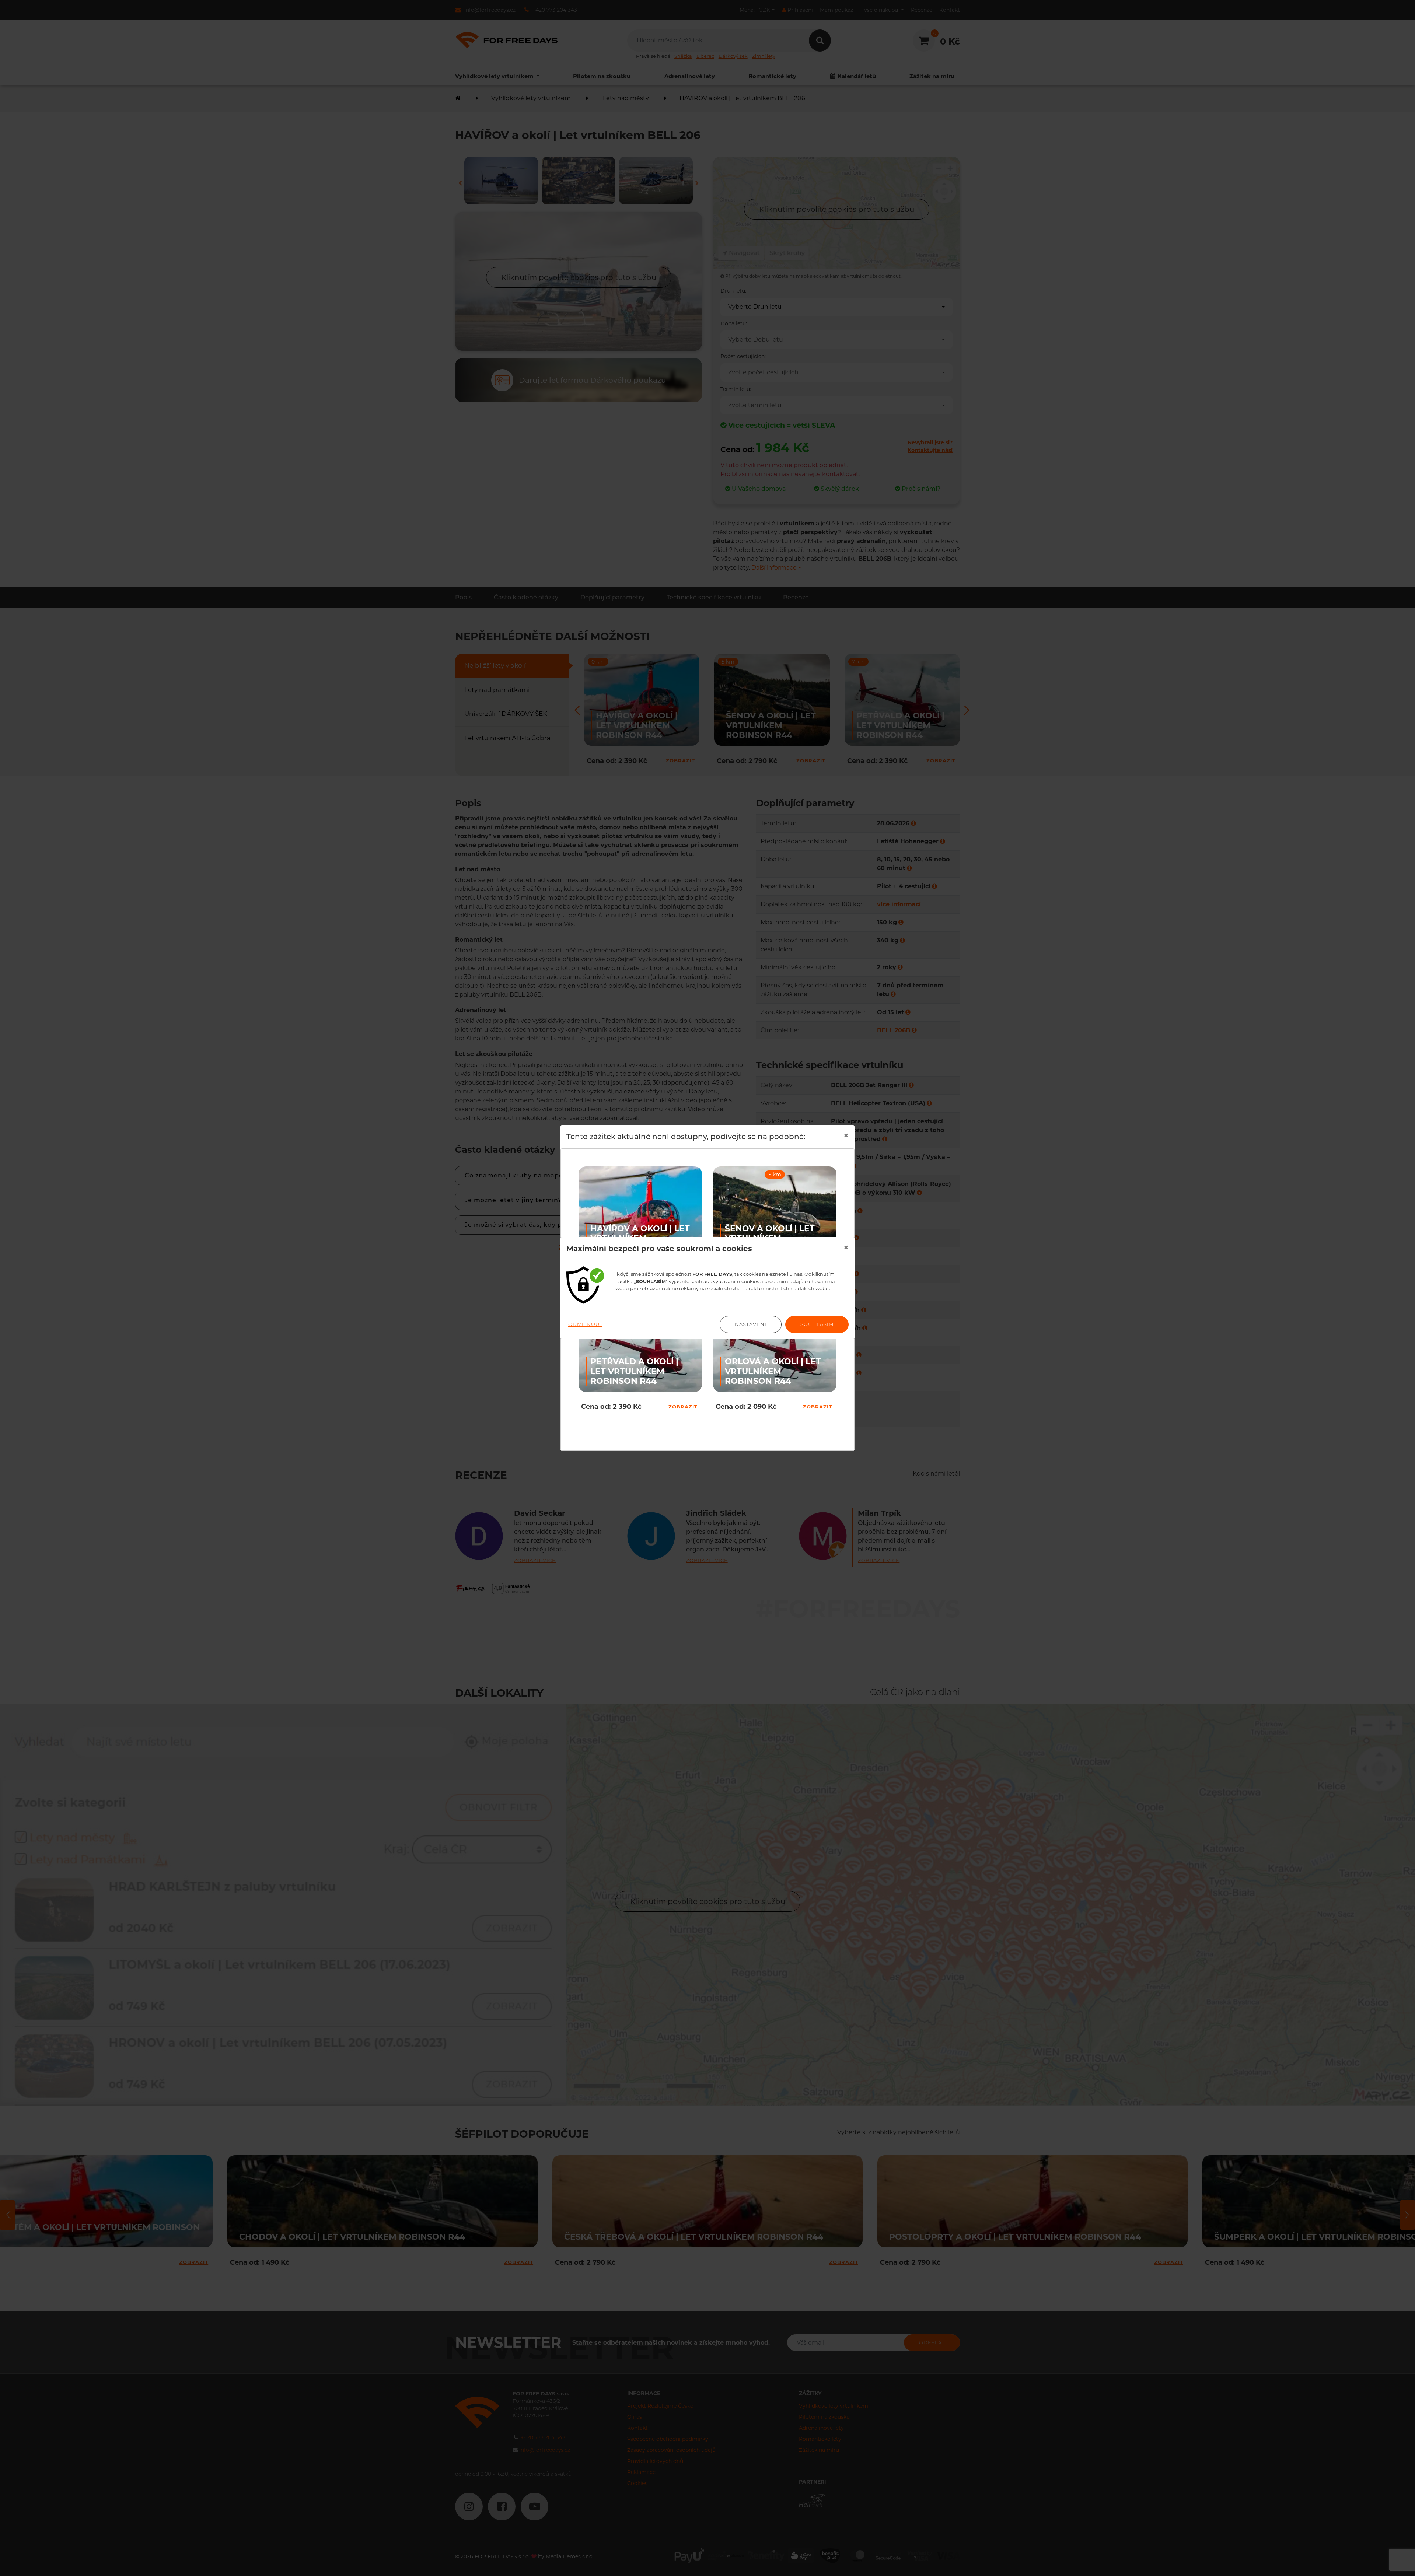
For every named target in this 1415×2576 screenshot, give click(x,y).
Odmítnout (585, 1324)
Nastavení (751, 1324)
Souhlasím (817, 1324)
